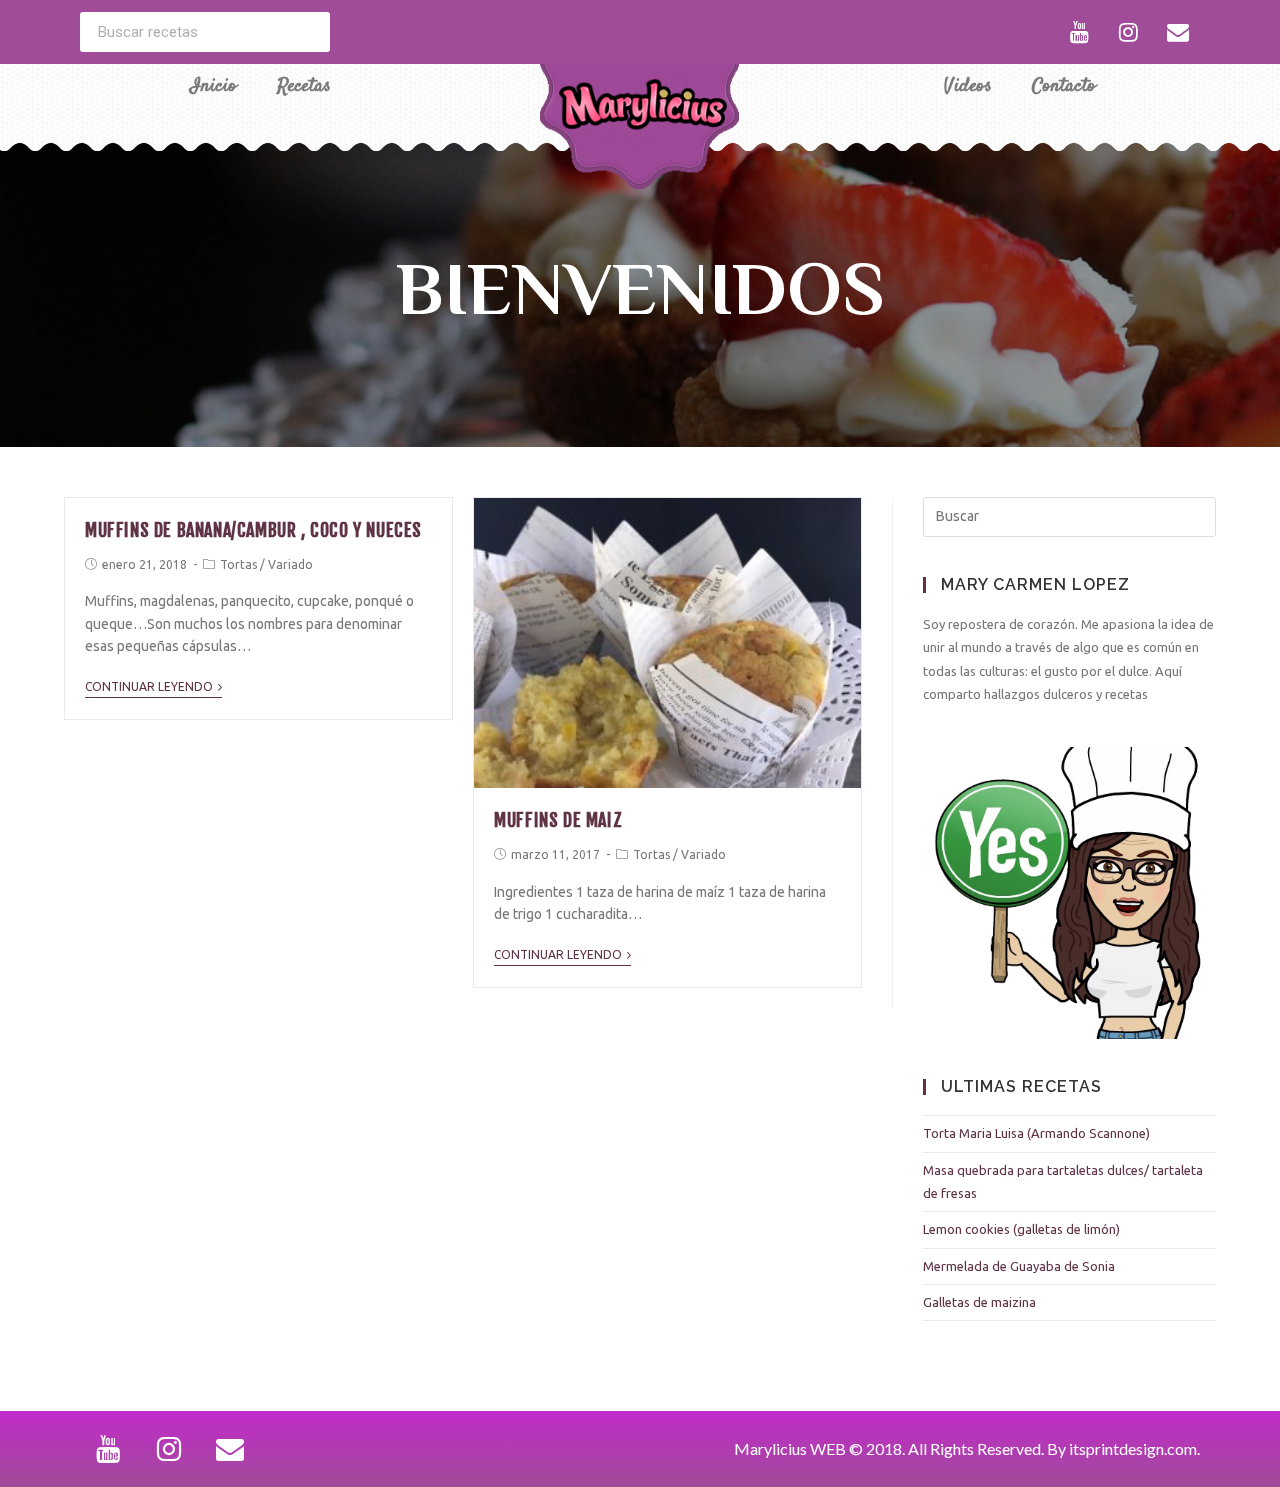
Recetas (304, 86)
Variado (290, 564)
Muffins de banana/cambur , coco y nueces (253, 530)
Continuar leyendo (149, 686)
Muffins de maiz (558, 820)
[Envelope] (1178, 32)
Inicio (213, 86)
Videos (968, 86)
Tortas (238, 564)
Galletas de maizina (979, 1302)
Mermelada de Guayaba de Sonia (1019, 1266)
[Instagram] (1129, 32)
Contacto (1064, 86)
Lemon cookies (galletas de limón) (1021, 1229)
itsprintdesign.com (1133, 1448)
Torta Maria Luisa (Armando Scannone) (1036, 1133)
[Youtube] (1080, 32)
